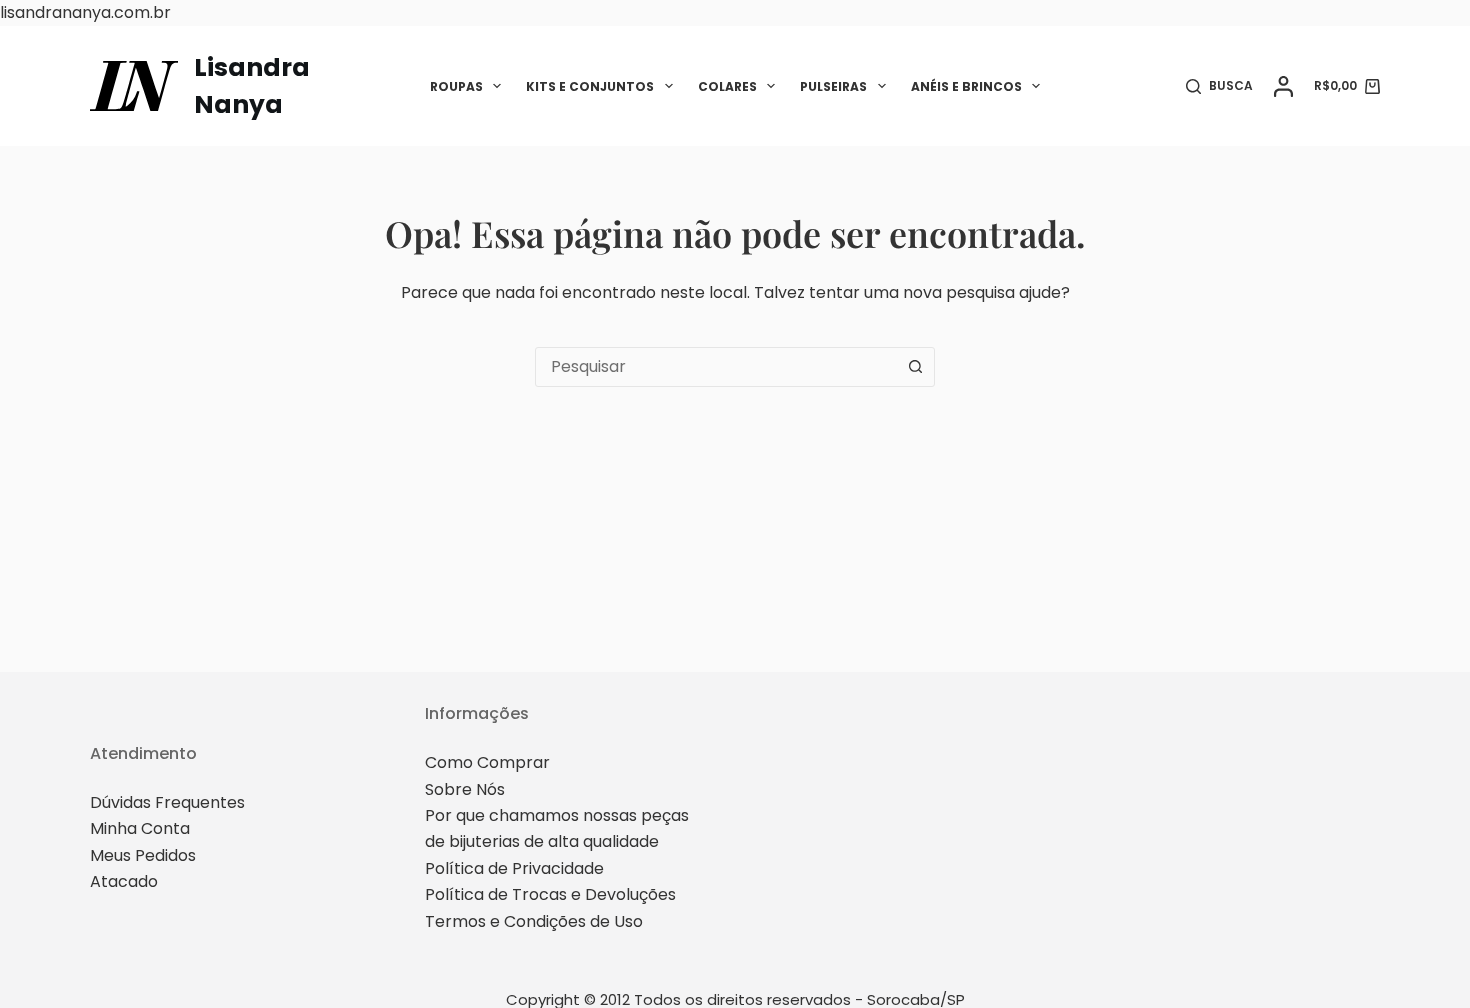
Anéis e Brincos (966, 86)
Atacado (124, 881)
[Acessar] (1283, 86)
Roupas (456, 86)
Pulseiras (833, 86)
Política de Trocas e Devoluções (550, 894)
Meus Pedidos (143, 855)
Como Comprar (487, 762)
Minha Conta (140, 828)
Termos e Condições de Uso (534, 921)
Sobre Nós (465, 789)
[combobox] (716, 367)
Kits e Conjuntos (590, 86)
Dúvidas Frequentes (167, 802)
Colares (727, 86)
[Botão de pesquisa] (915, 367)
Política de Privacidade (514, 868)
